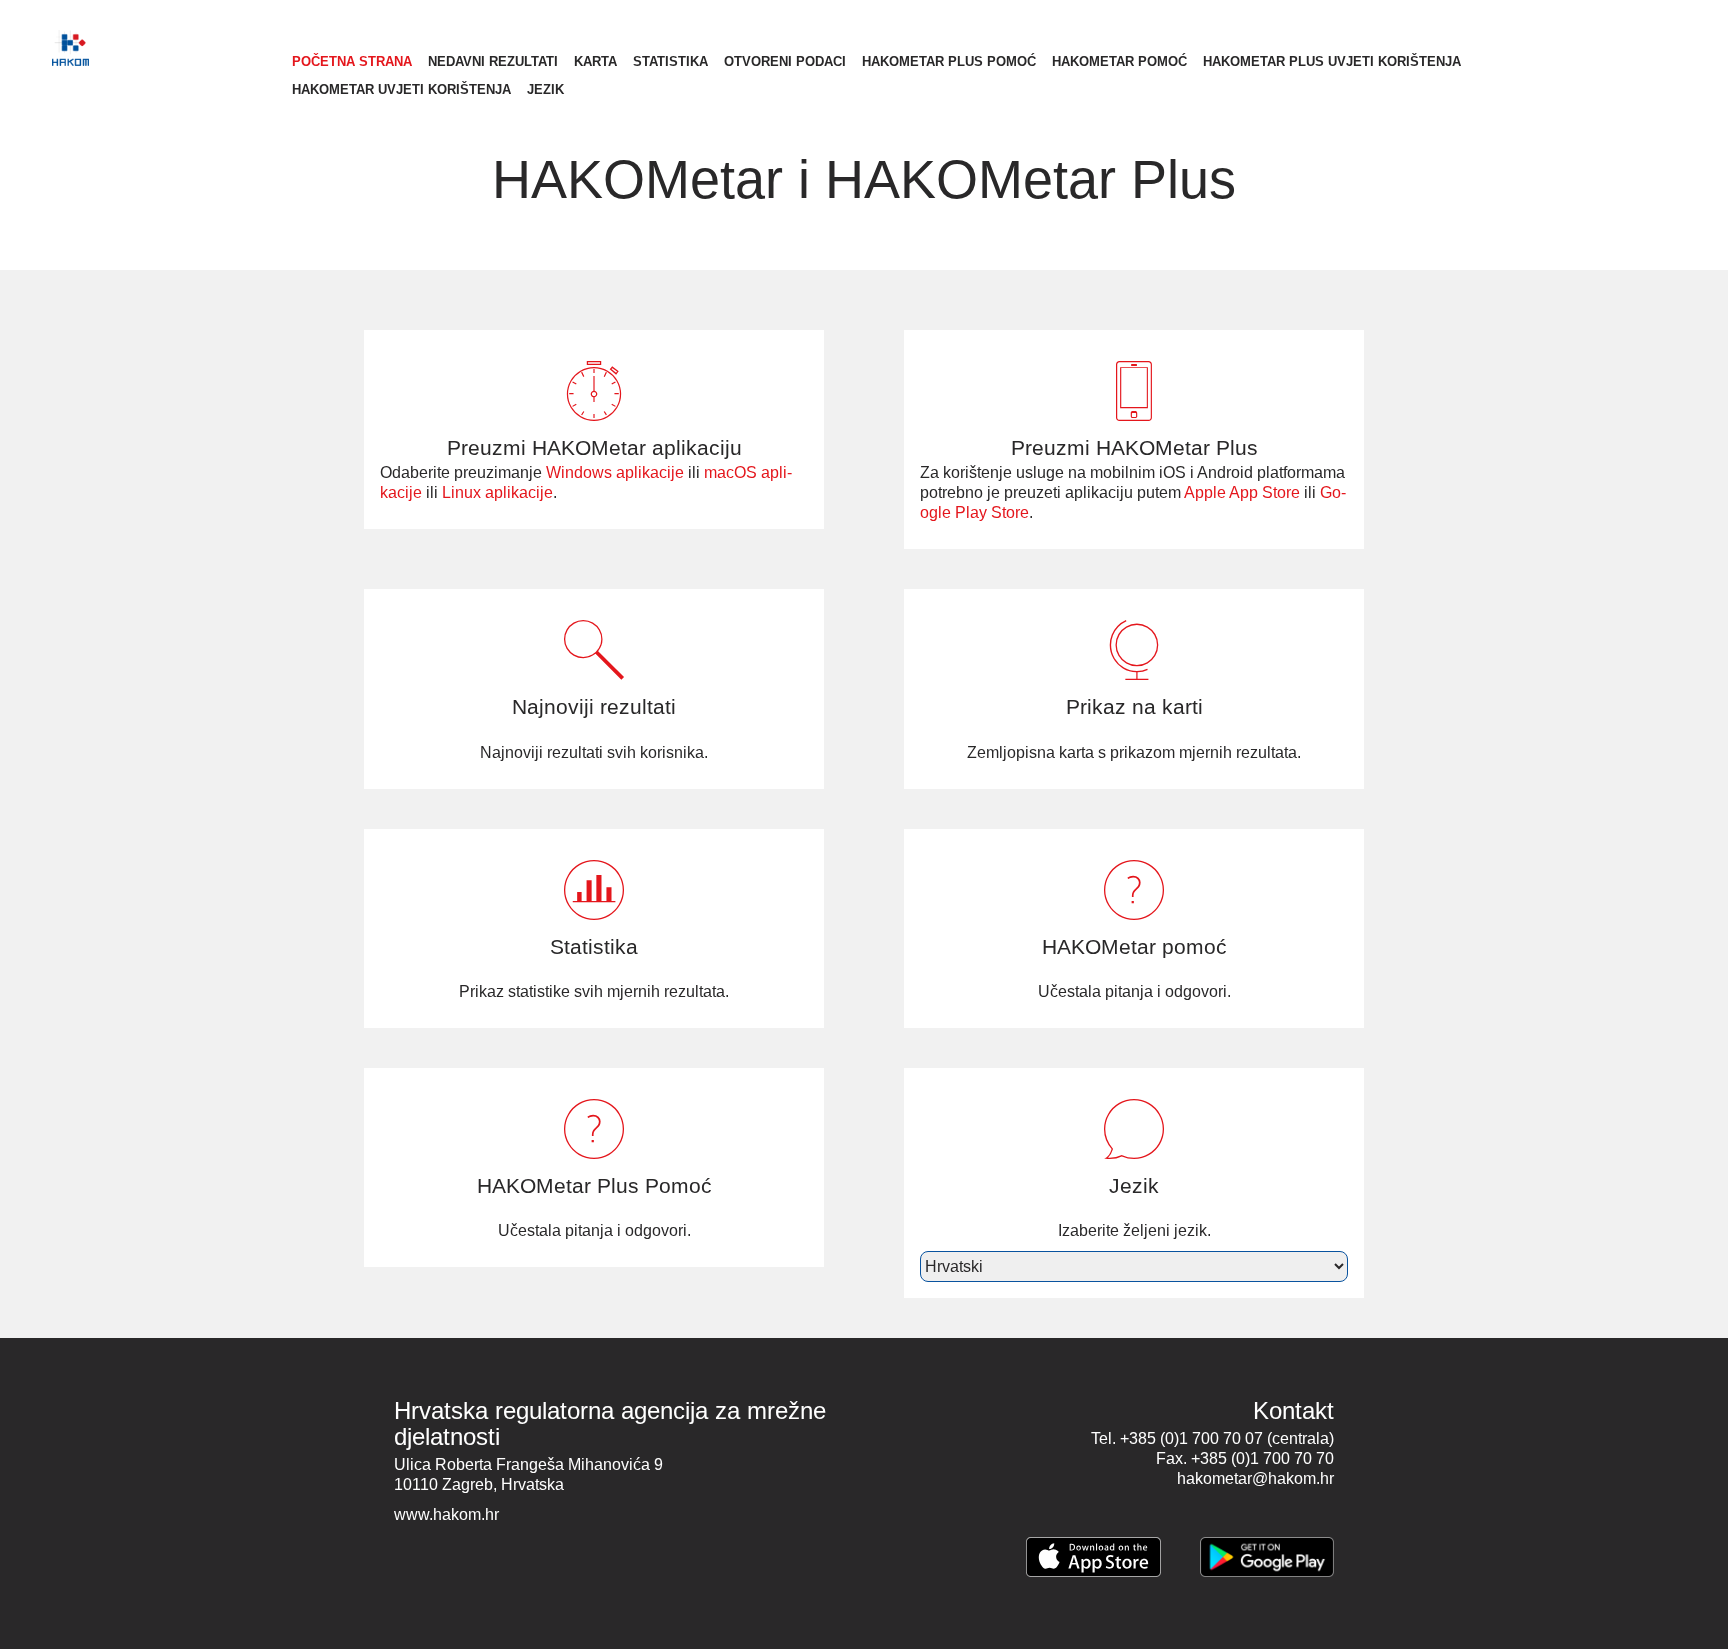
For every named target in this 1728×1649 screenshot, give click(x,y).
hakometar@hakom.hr (1255, 1478)
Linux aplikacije (497, 492)
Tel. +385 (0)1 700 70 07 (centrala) (1212, 1438)
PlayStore (1266, 1557)
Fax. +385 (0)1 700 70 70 (1245, 1458)
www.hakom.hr (446, 1514)
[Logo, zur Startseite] (152, 48)
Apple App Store (1242, 492)
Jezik (545, 89)
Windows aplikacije (615, 472)
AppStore (1094, 1557)
